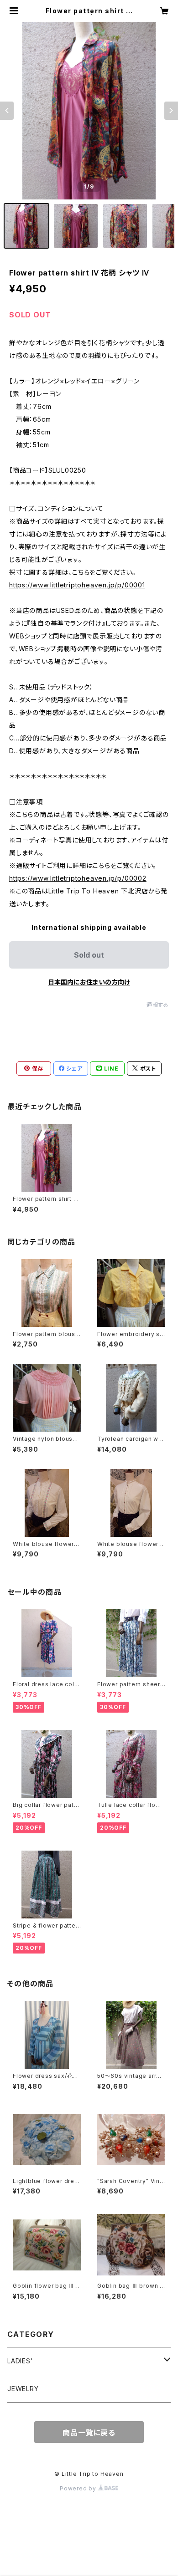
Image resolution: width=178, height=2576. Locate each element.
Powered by (79, 2488)
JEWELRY (23, 2389)
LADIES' (20, 2361)
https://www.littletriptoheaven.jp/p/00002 (78, 878)
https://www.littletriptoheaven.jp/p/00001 (77, 585)
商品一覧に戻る (89, 2433)
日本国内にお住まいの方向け (89, 982)
